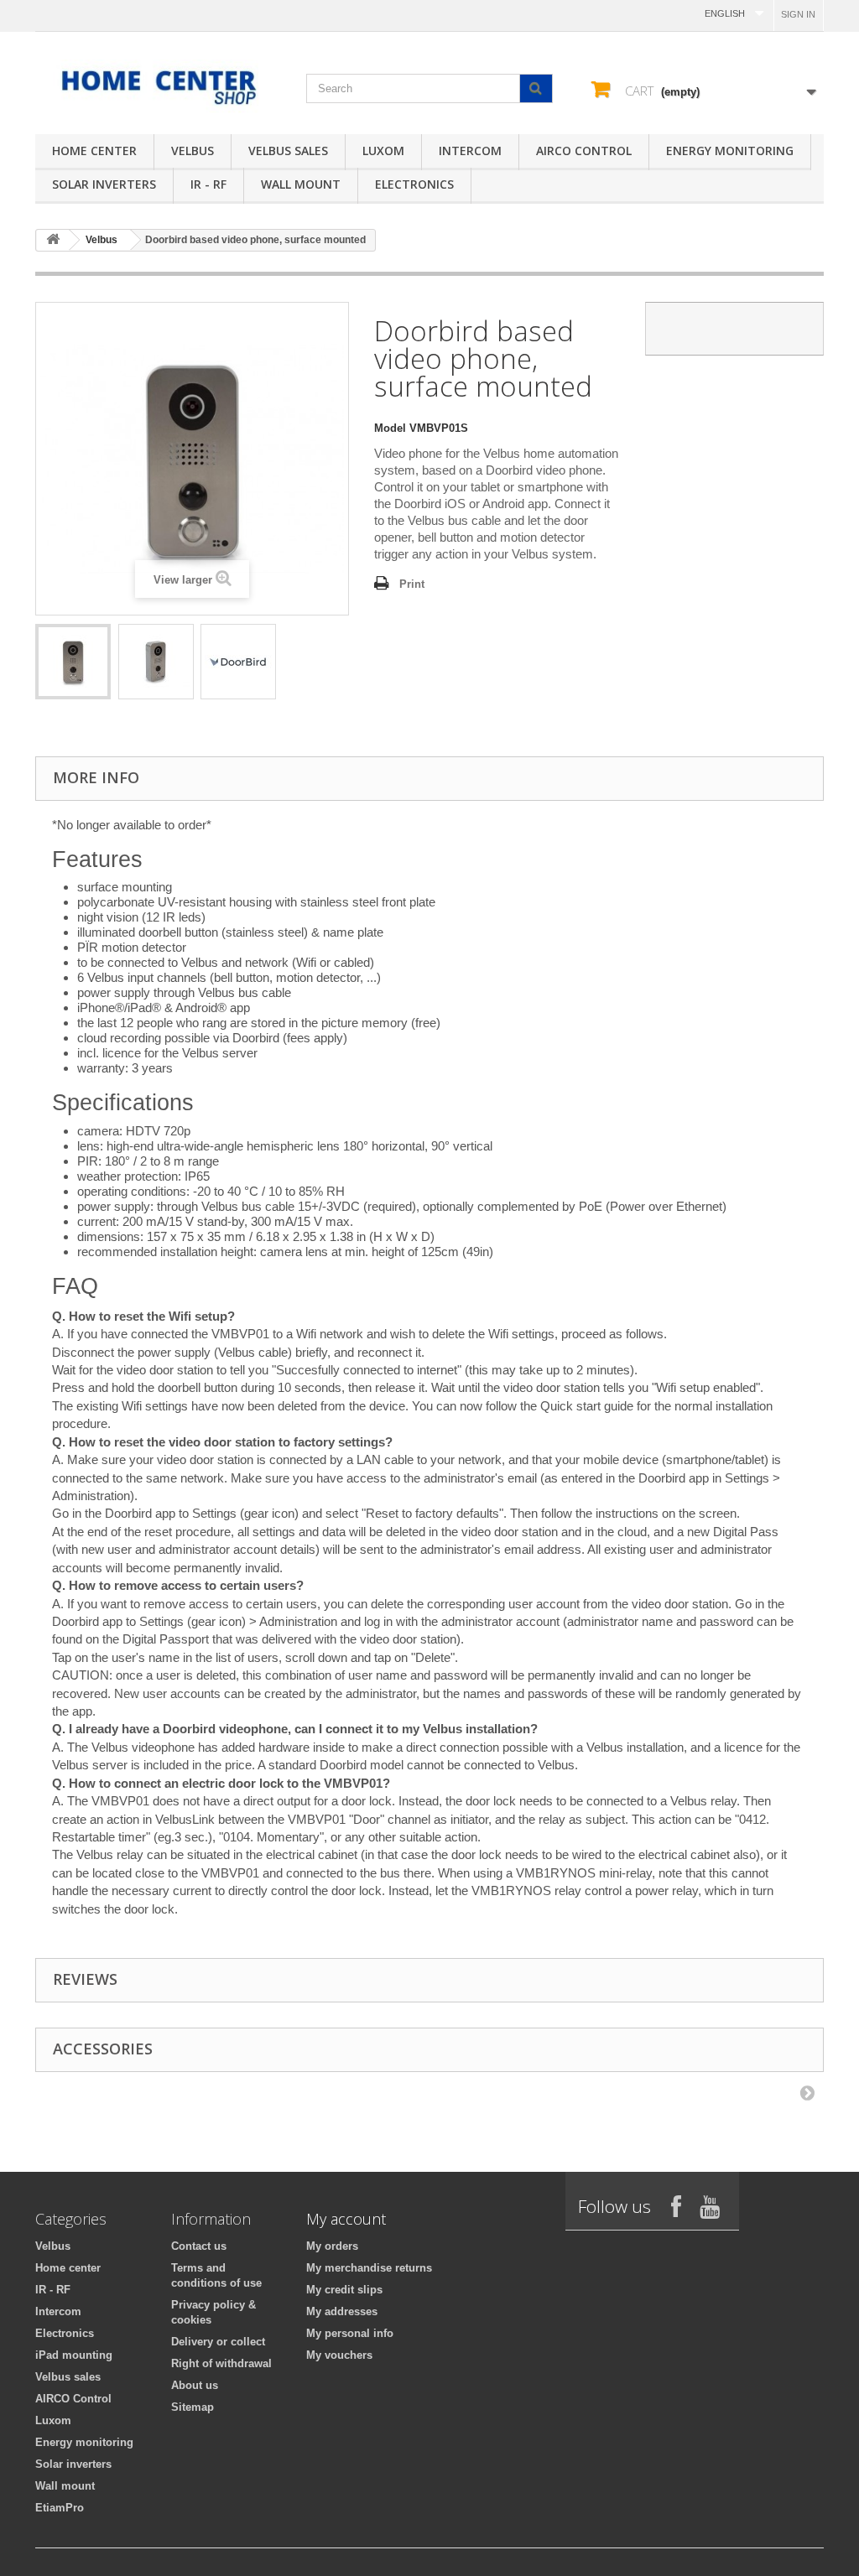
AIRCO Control (584, 151)
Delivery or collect (218, 2342)
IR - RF (208, 184)
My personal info (350, 2333)
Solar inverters (104, 184)
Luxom (383, 151)
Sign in (798, 14)
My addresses (342, 2311)
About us (195, 2385)
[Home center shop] (158, 86)
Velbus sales (288, 151)
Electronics (414, 184)
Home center (94, 151)
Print (412, 584)
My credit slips (344, 2290)
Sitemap (193, 2407)
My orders (332, 2246)
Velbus (193, 151)
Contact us (199, 2246)
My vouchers (339, 2355)
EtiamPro (60, 2508)
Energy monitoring (730, 151)
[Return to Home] (53, 240)
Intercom (470, 151)
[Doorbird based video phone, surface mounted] (73, 662)
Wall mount (301, 184)
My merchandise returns (369, 2268)
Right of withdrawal (221, 2363)
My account (346, 2219)
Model (390, 428)
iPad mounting (74, 2355)
